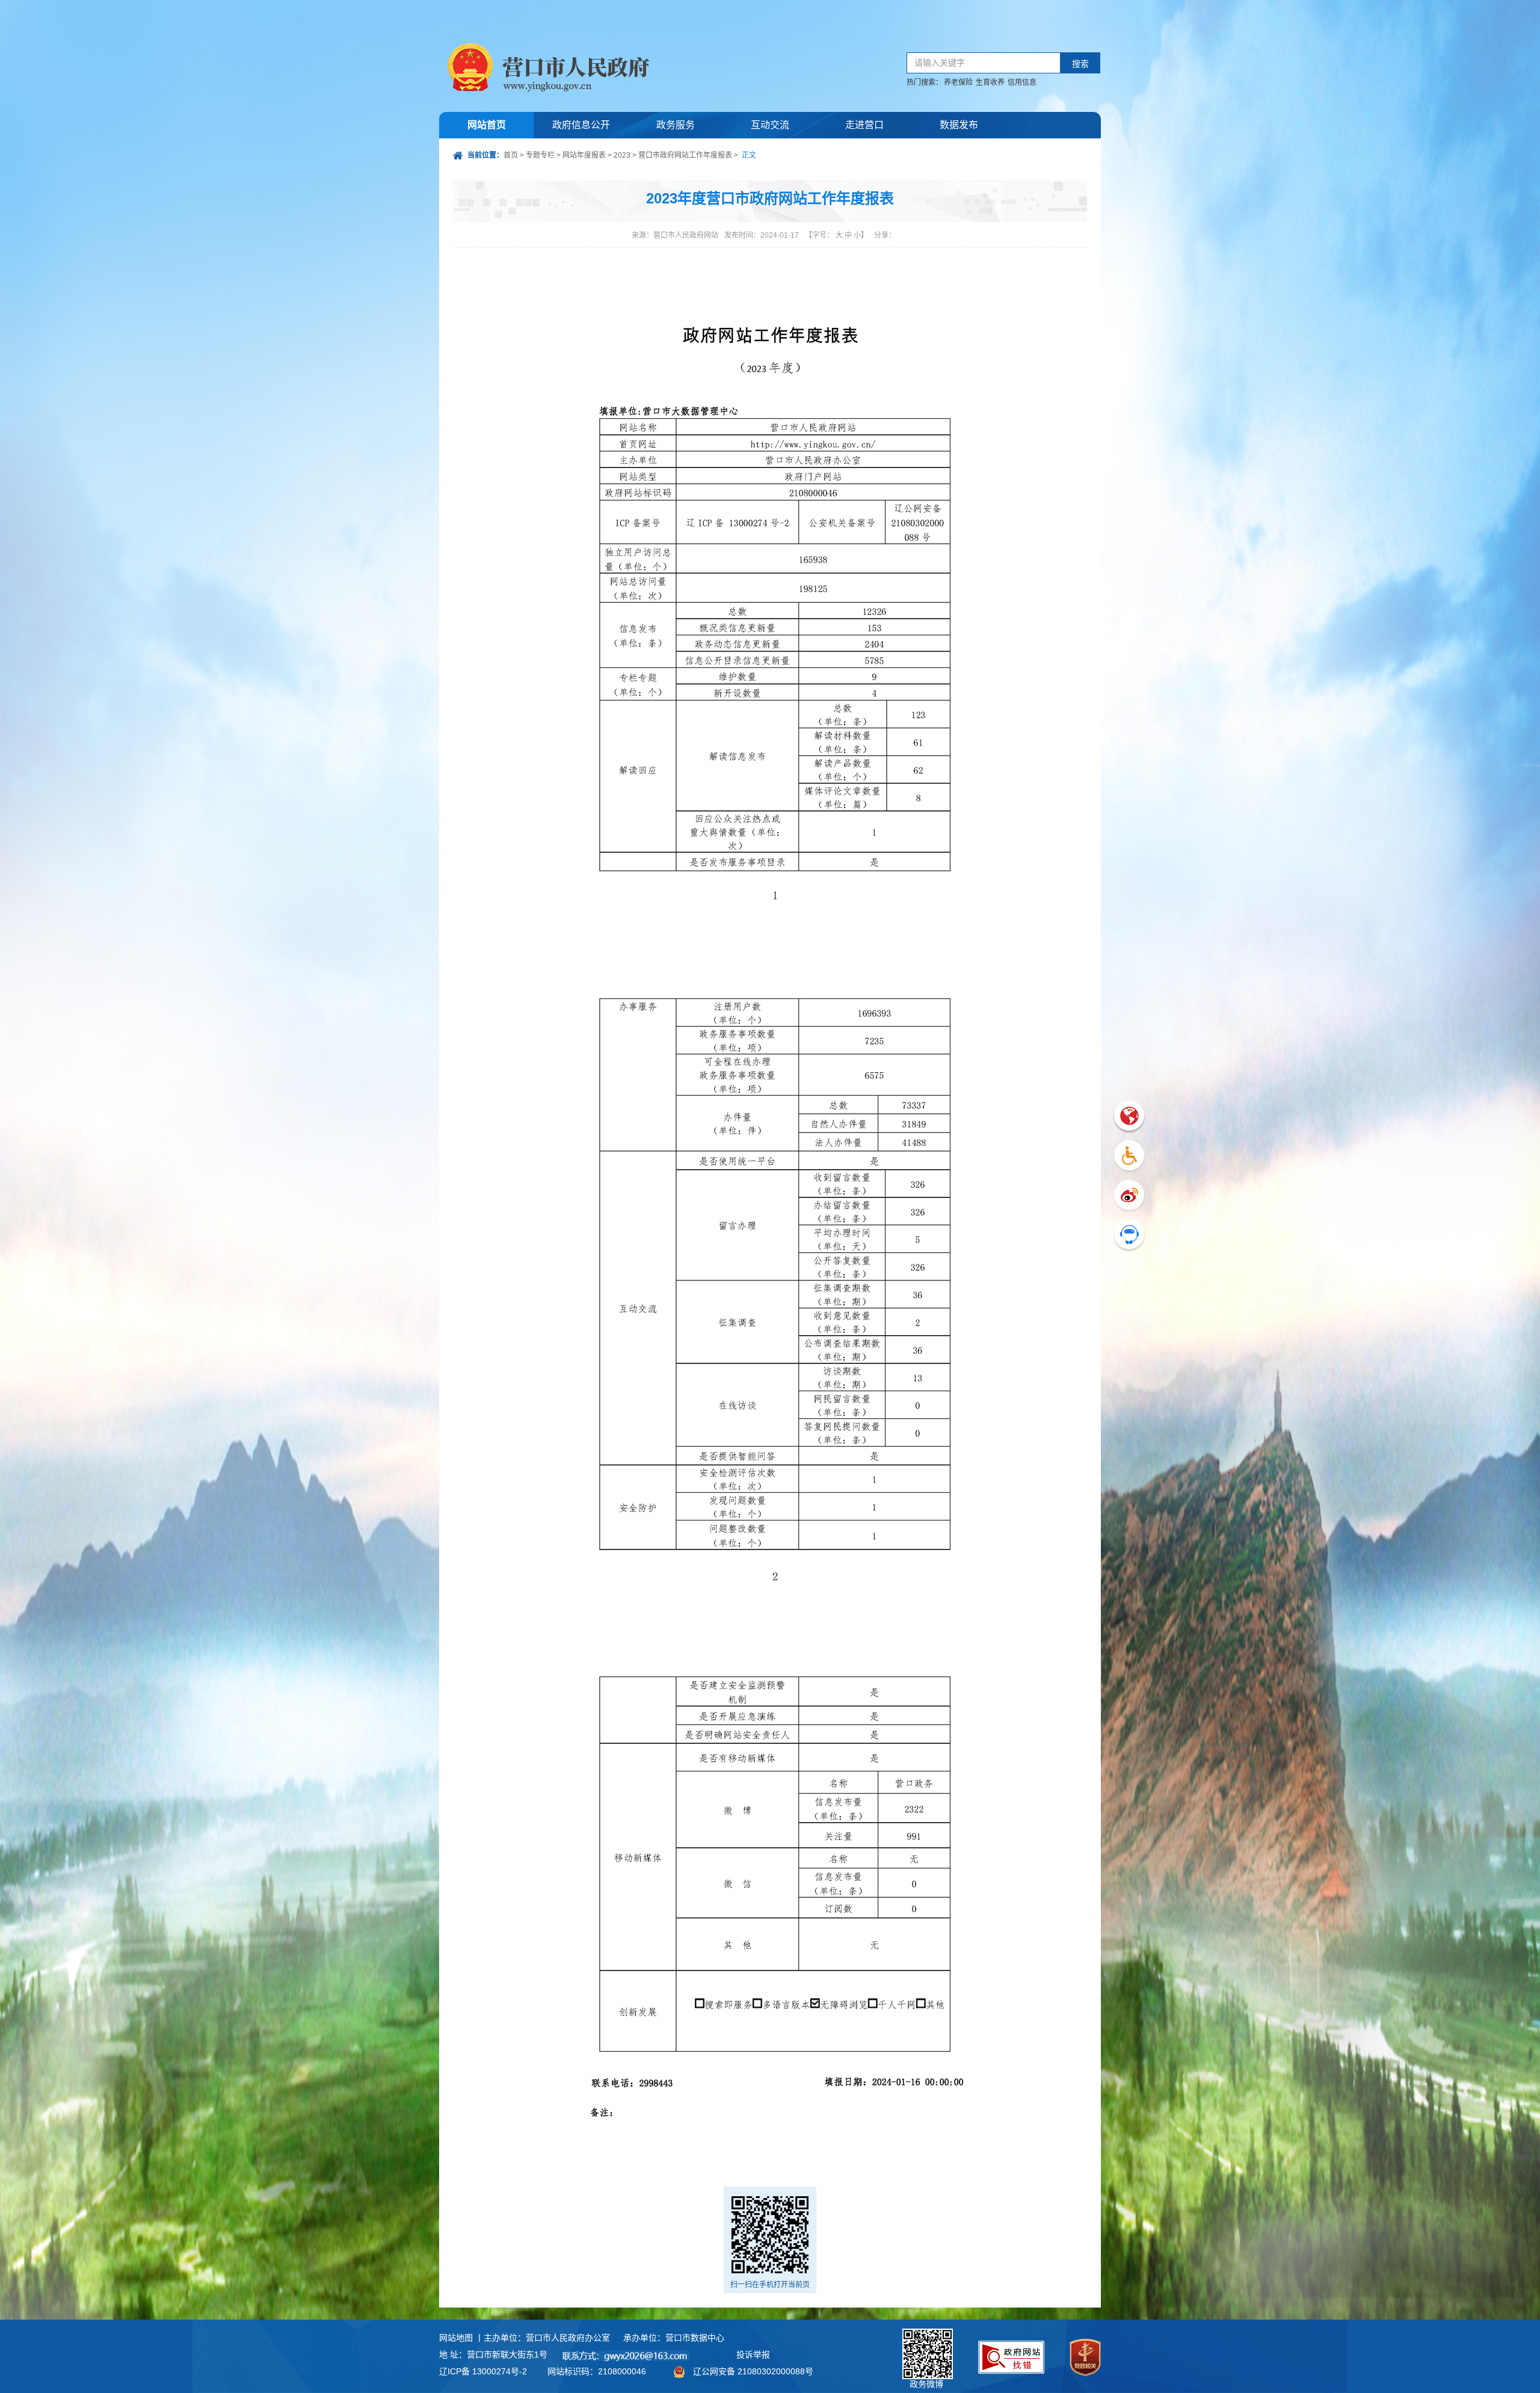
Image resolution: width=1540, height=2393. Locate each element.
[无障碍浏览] (1129, 1157)
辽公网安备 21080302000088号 (753, 2371)
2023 (622, 155)
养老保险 (958, 82)
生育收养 (990, 82)
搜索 (1080, 64)
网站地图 (456, 2338)
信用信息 (1022, 82)
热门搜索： (925, 82)
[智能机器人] (1129, 1236)
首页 (511, 155)
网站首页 (487, 125)
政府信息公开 (581, 125)
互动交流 (770, 125)
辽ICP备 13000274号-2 (483, 2371)
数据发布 (959, 125)
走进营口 (864, 125)
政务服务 (676, 125)
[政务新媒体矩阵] (1129, 1196)
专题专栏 (540, 155)
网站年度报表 (584, 155)
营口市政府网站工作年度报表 (685, 155)
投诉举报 (753, 2354)
